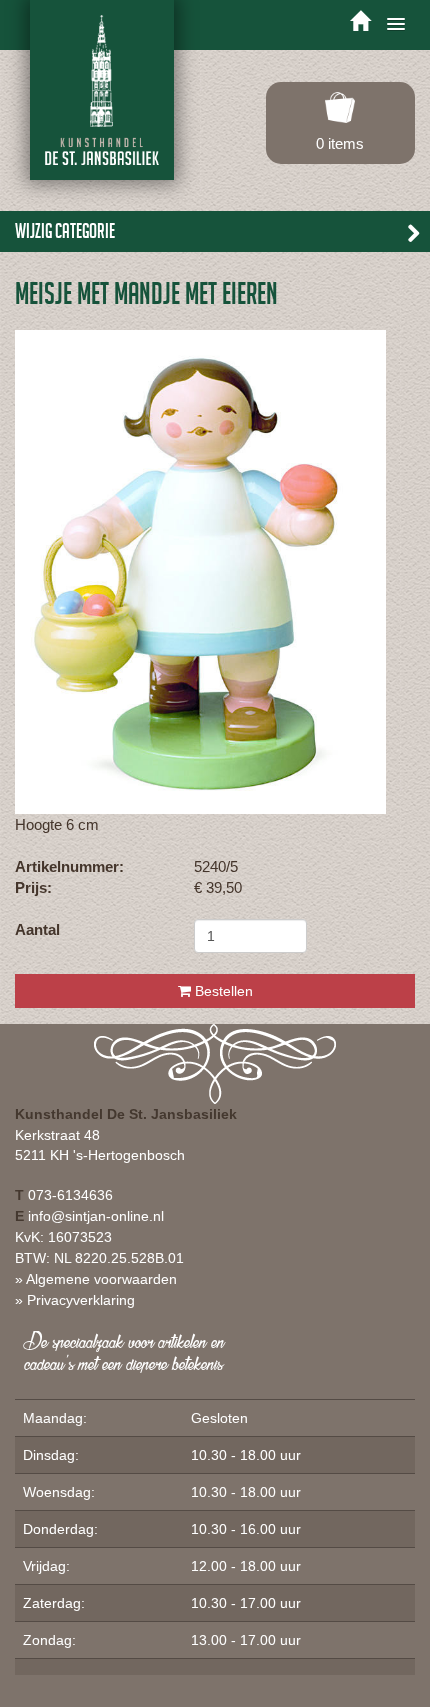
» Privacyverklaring (75, 1300)
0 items (340, 143)
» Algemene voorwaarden (96, 1279)
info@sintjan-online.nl (96, 1216)
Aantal (37, 929)
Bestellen (222, 991)
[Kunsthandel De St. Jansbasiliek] (102, 90)
